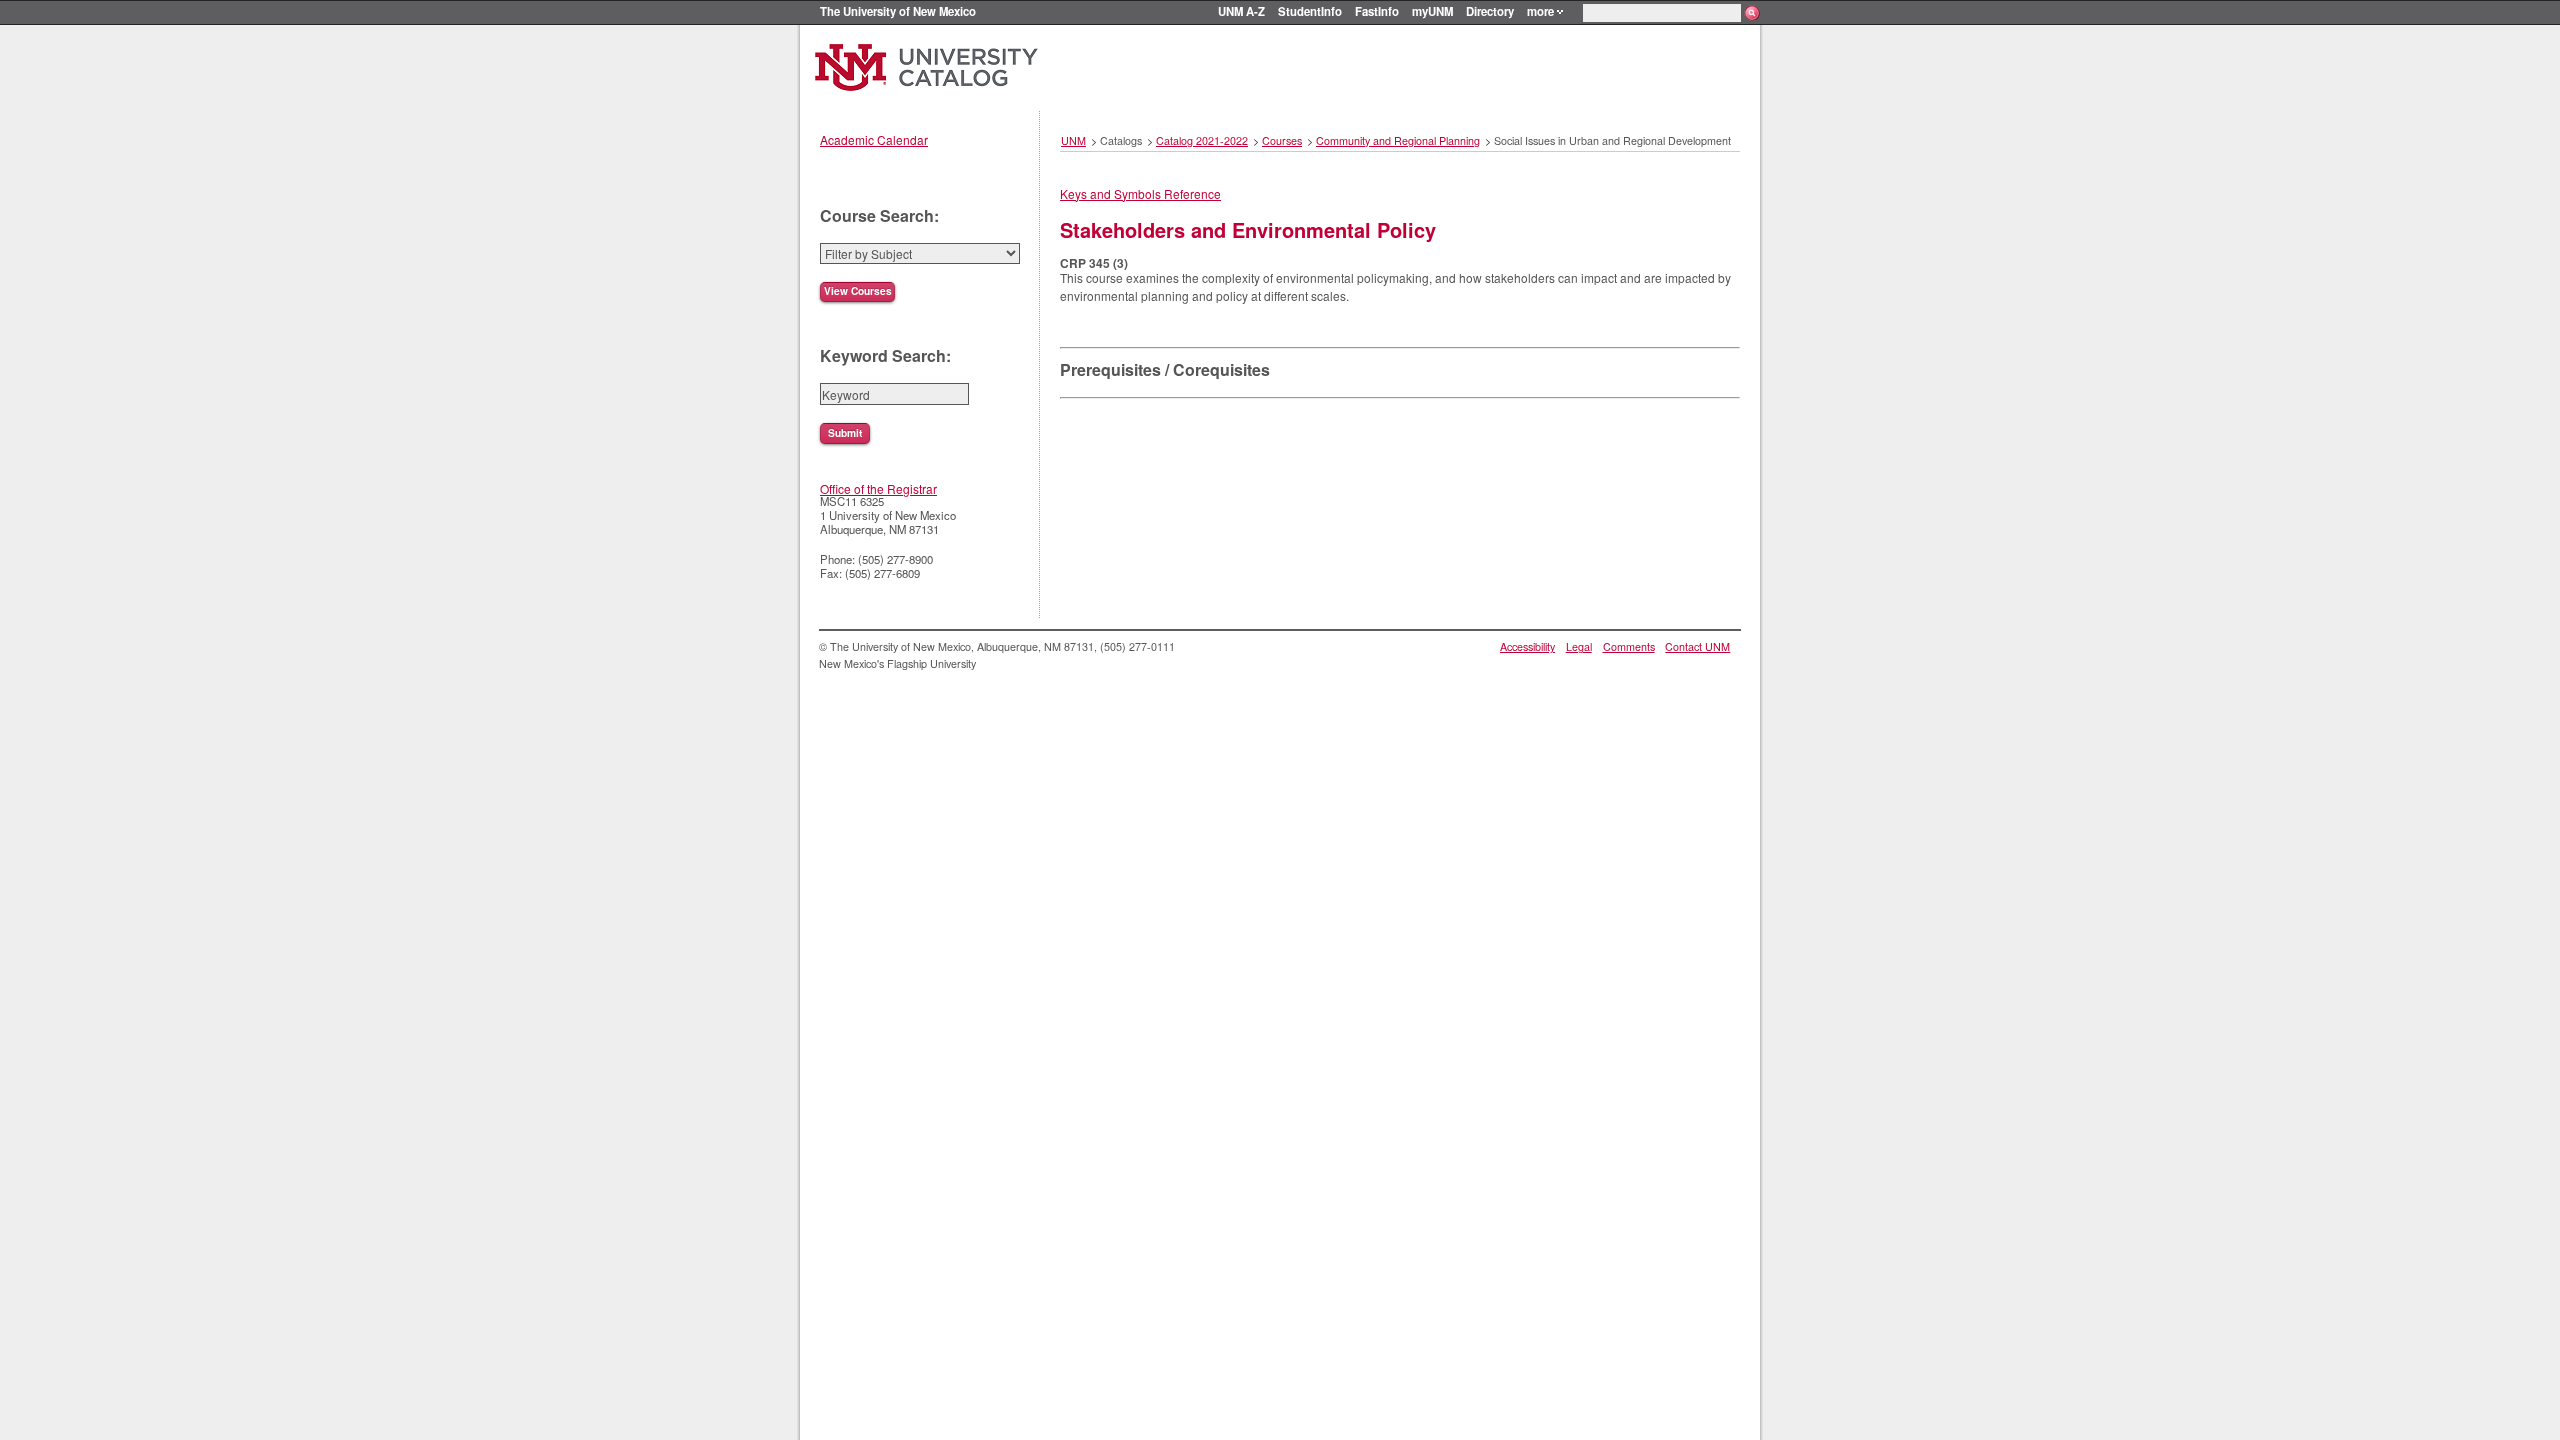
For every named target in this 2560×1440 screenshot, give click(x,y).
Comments (1629, 646)
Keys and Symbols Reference (1140, 193)
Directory (1490, 11)
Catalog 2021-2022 (1202, 140)
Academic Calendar (874, 139)
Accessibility (1527, 646)
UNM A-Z (1241, 11)
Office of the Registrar (878, 488)
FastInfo (1377, 11)
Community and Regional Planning (1398, 140)
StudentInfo (1310, 11)
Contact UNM (1697, 646)
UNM (1073, 140)
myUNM (1432, 11)
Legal (1579, 646)
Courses (1282, 140)
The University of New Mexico (898, 11)
